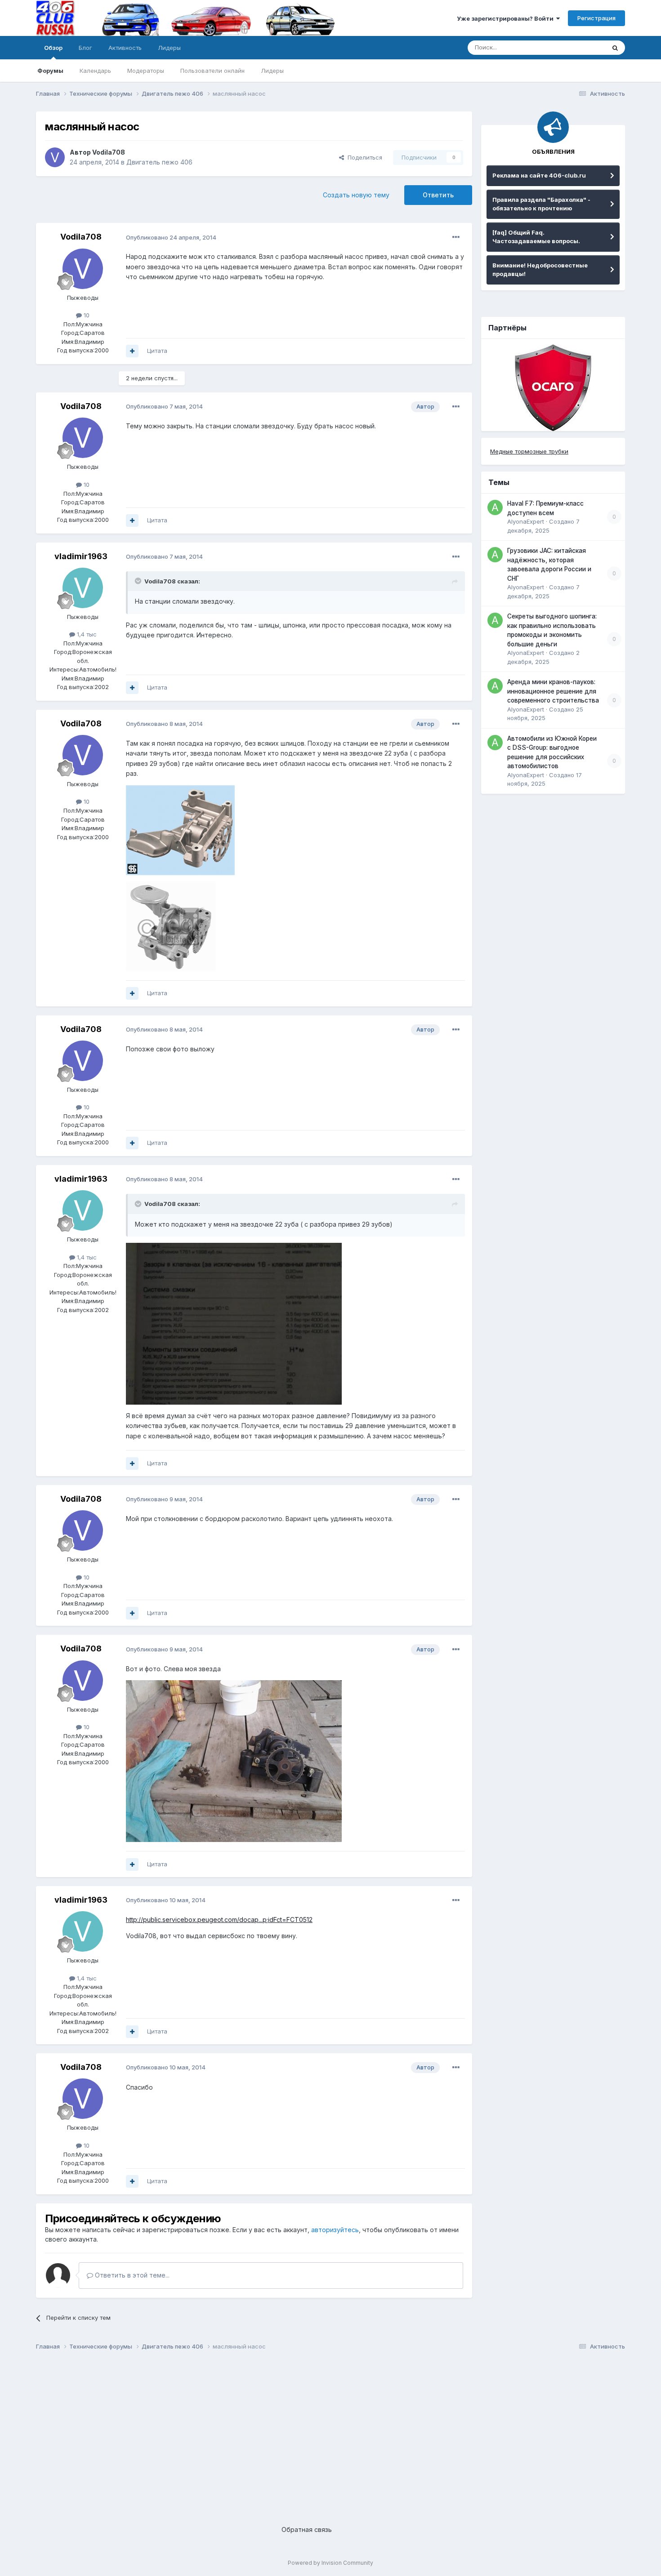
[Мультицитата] (132, 351)
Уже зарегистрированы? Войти (507, 18)
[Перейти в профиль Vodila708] (55, 157)
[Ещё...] (456, 237)
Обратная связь (307, 2529)
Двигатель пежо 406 (159, 162)
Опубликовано (171, 237)
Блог (85, 48)
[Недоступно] (180, 829)
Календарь (95, 71)
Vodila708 (109, 152)
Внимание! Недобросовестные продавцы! (540, 270)
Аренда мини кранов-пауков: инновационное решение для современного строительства (553, 691)
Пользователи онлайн (212, 71)
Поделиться (363, 157)
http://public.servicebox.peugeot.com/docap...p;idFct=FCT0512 (219, 1920)
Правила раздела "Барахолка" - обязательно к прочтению (541, 204)
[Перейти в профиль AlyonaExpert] (495, 507)
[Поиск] (615, 48)
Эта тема (581, 47)
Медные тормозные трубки (529, 451)
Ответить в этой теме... (131, 2275)
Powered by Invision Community (330, 2563)
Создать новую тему (356, 195)
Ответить (438, 195)
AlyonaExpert (526, 521)
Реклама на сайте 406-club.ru (539, 175)
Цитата (157, 351)
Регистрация (596, 18)
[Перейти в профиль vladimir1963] (83, 588)
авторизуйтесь (335, 2230)
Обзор (53, 48)
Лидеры (272, 71)
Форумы (50, 71)
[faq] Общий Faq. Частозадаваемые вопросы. (536, 237)
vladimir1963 (81, 556)
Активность (125, 48)
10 (86, 315)
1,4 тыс (86, 634)
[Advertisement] (306, 2431)
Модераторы (146, 71)
